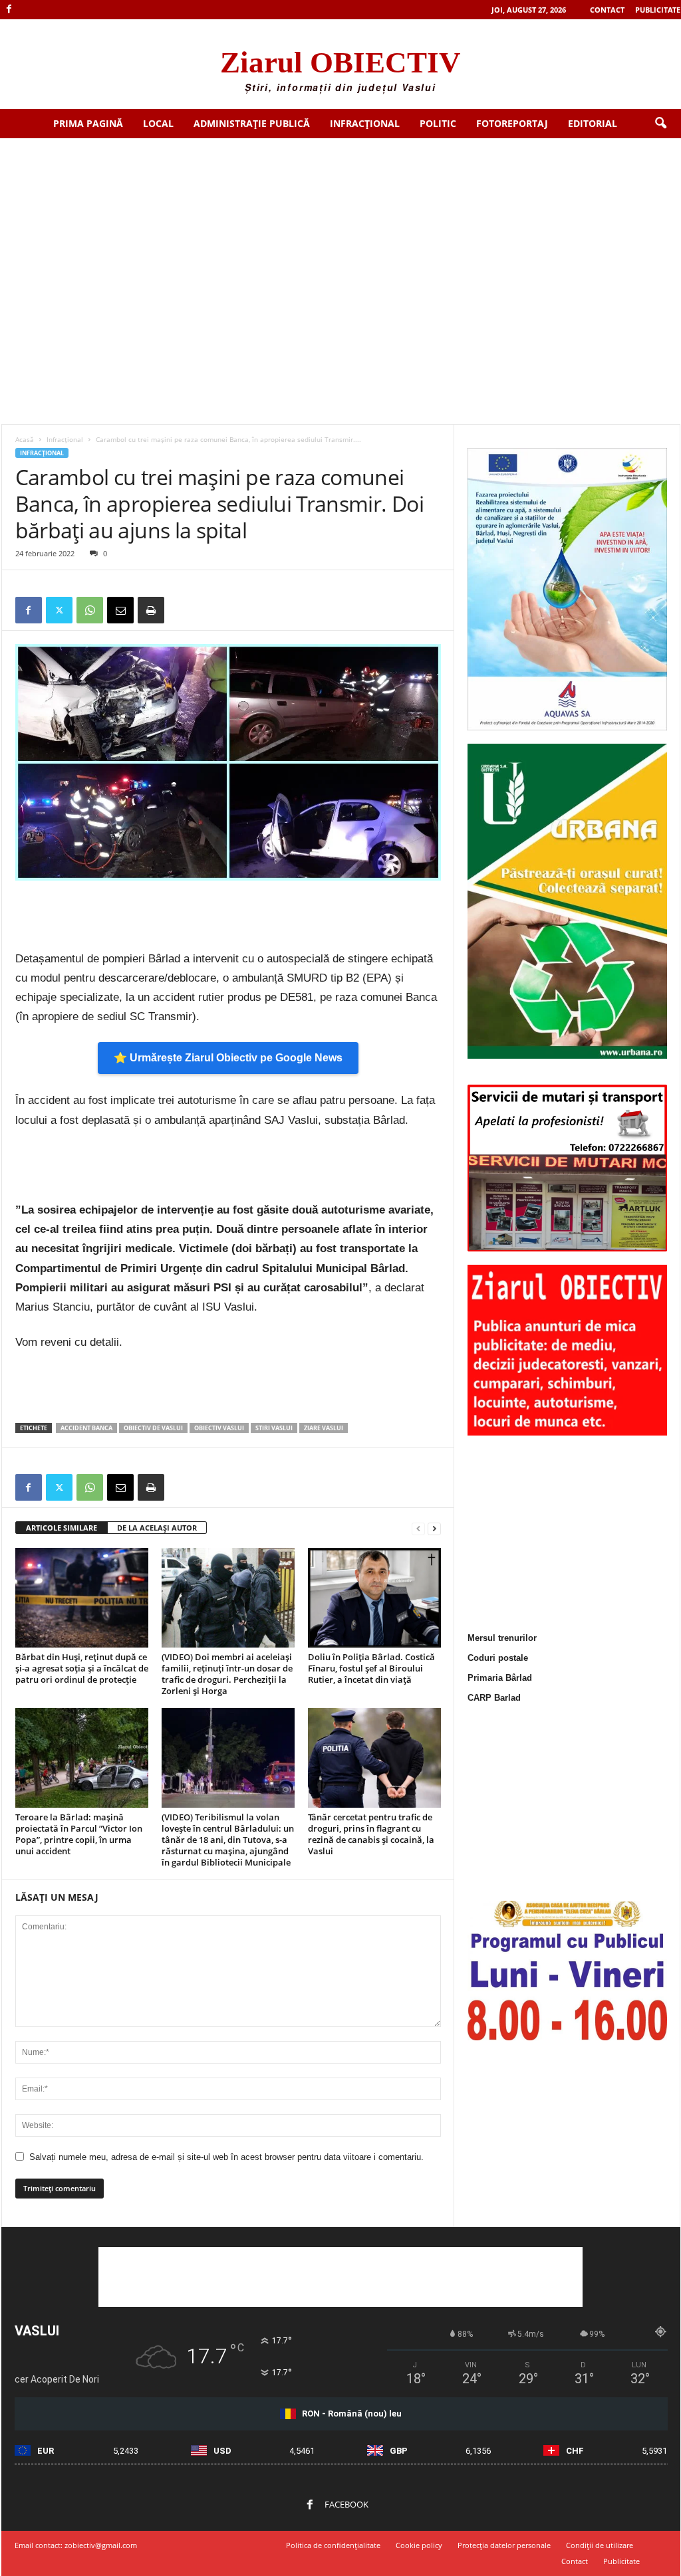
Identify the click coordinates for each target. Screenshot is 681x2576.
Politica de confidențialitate (333, 2545)
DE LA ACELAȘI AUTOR (157, 1528)
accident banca (86, 1428)
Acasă (25, 439)
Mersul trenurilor (502, 1638)
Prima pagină (88, 123)
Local (158, 123)
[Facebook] (9, 10)
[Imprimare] (151, 610)
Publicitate (658, 10)
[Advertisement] (340, 238)
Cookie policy (419, 2545)
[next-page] (434, 1528)
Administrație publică (252, 123)
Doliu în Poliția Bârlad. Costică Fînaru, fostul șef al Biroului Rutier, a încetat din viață (371, 1668)
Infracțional (365, 123)
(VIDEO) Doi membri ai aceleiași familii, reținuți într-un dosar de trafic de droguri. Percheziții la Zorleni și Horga (227, 1674)
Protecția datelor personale (504, 2545)
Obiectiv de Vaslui (153, 1428)
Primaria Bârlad (500, 1678)
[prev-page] (418, 1528)
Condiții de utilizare (600, 2545)
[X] (59, 610)
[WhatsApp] (90, 610)
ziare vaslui (324, 1428)
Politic (438, 123)
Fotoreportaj (512, 123)
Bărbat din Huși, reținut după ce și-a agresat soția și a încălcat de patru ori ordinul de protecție (82, 1668)
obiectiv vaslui (219, 1428)
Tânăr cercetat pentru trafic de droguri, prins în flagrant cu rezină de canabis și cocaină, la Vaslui (371, 1834)
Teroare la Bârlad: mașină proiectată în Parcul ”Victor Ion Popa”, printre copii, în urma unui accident (79, 1834)
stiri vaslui (274, 1428)
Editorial (593, 123)
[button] (660, 124)
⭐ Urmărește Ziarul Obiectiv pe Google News (228, 1058)
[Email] (120, 610)
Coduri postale (498, 1658)
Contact (607, 10)
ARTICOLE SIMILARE (62, 1528)
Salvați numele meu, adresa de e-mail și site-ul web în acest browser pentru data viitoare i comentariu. (226, 2157)
